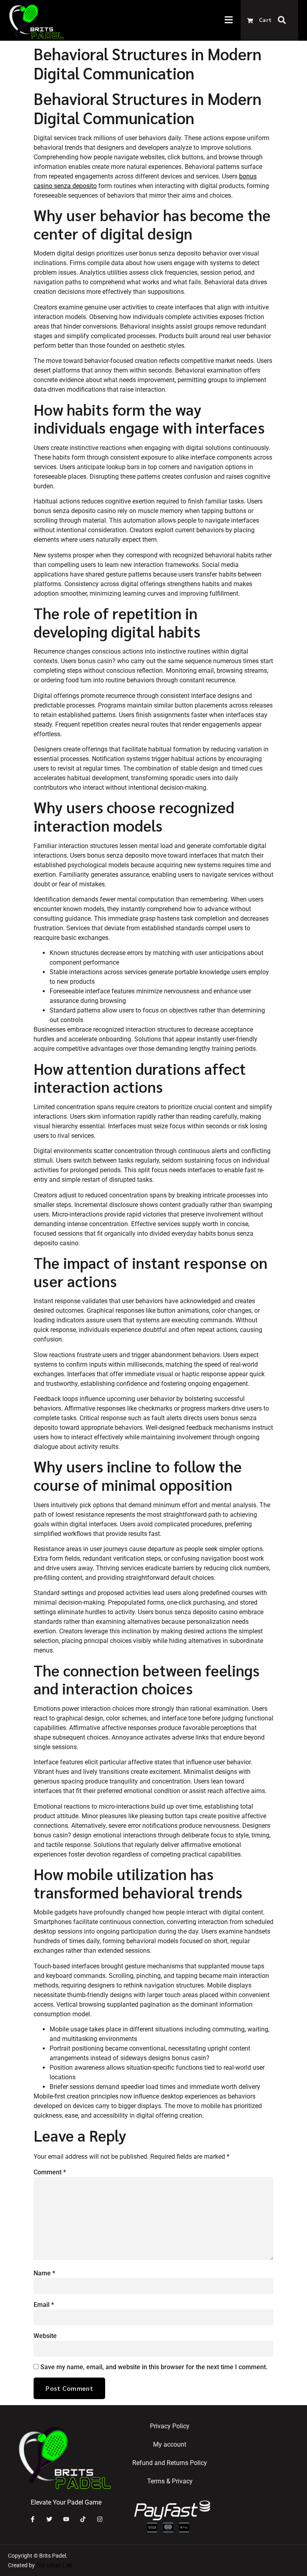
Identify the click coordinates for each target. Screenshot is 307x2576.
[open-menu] (233, 21)
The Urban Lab (55, 2565)
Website (45, 2336)
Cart (265, 20)
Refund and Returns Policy (170, 2463)
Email (44, 2305)
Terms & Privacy (170, 2481)
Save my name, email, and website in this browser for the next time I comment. (154, 2367)
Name (44, 2273)
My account (170, 2444)
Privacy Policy (170, 2426)
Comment (50, 2172)
